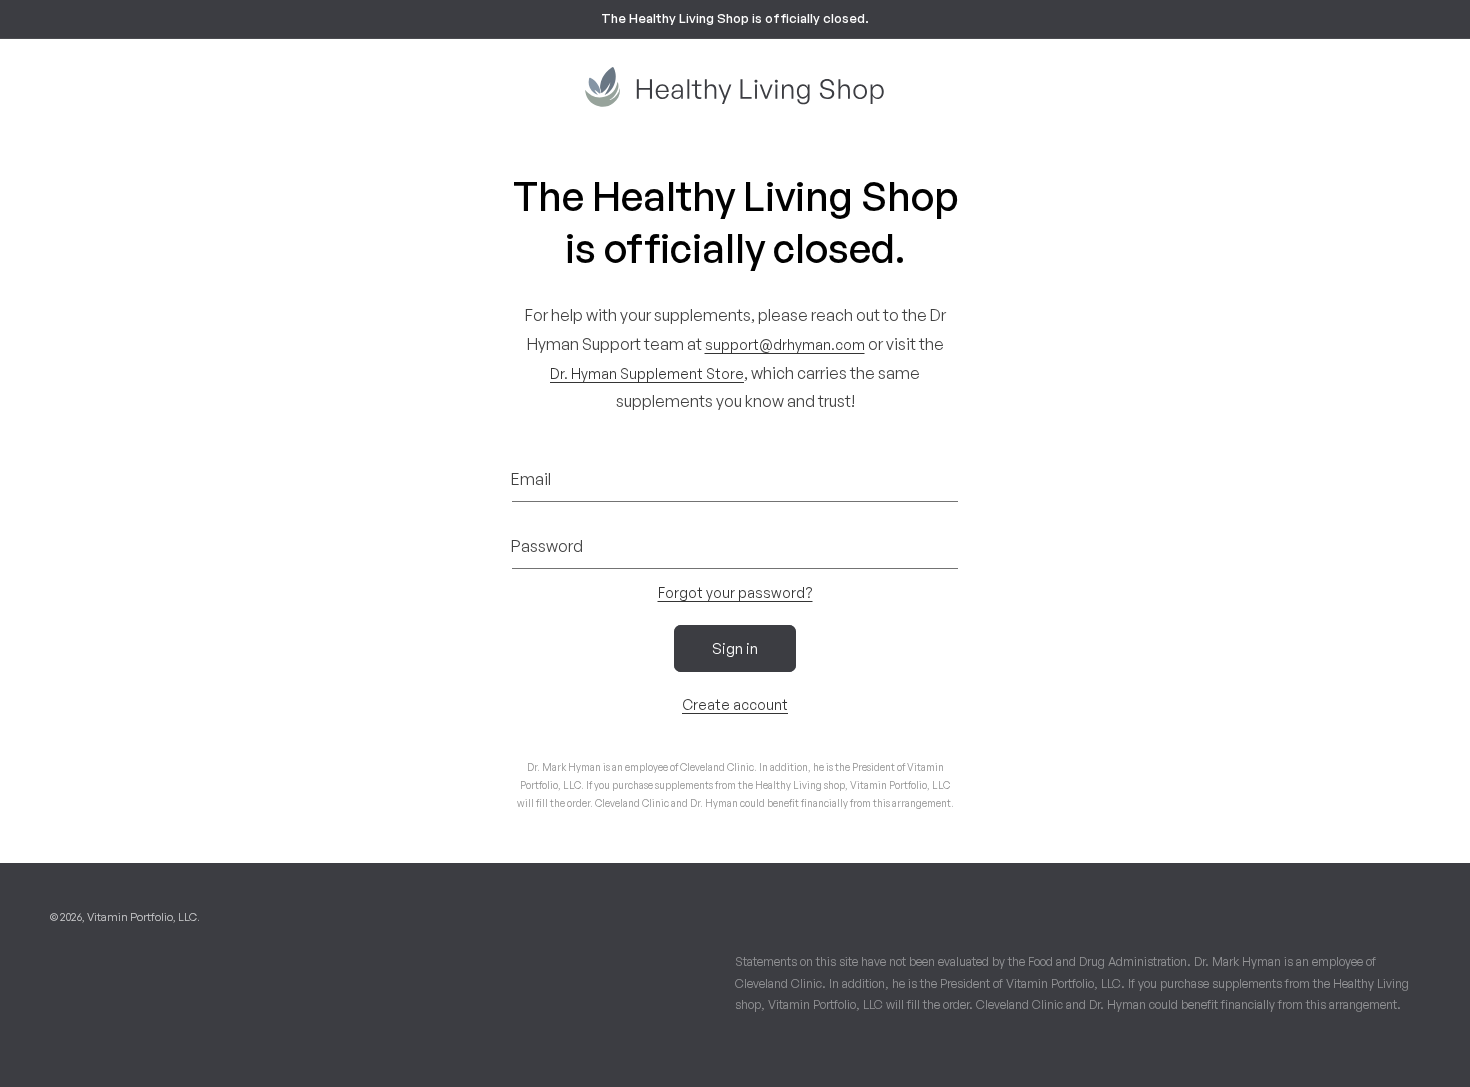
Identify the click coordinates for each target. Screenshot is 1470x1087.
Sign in (735, 648)
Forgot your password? (735, 592)
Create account (735, 704)
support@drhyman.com (785, 344)
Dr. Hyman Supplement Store (647, 373)
